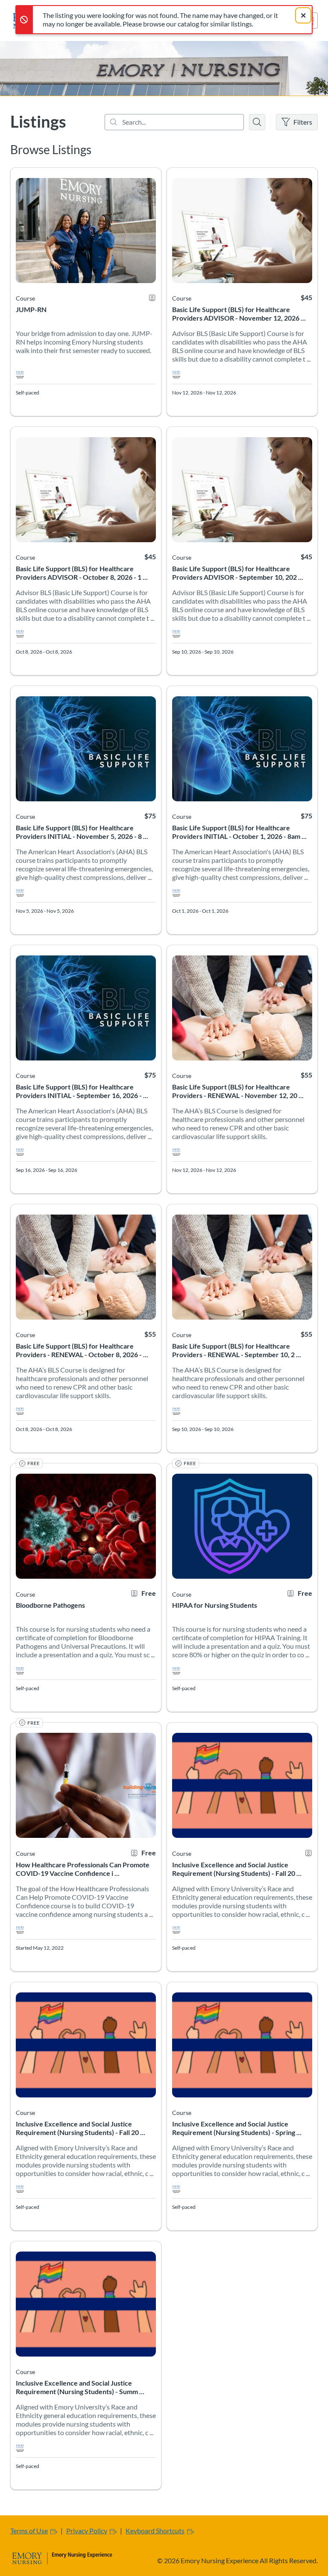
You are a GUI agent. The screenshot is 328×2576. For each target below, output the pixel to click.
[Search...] (174, 122)
